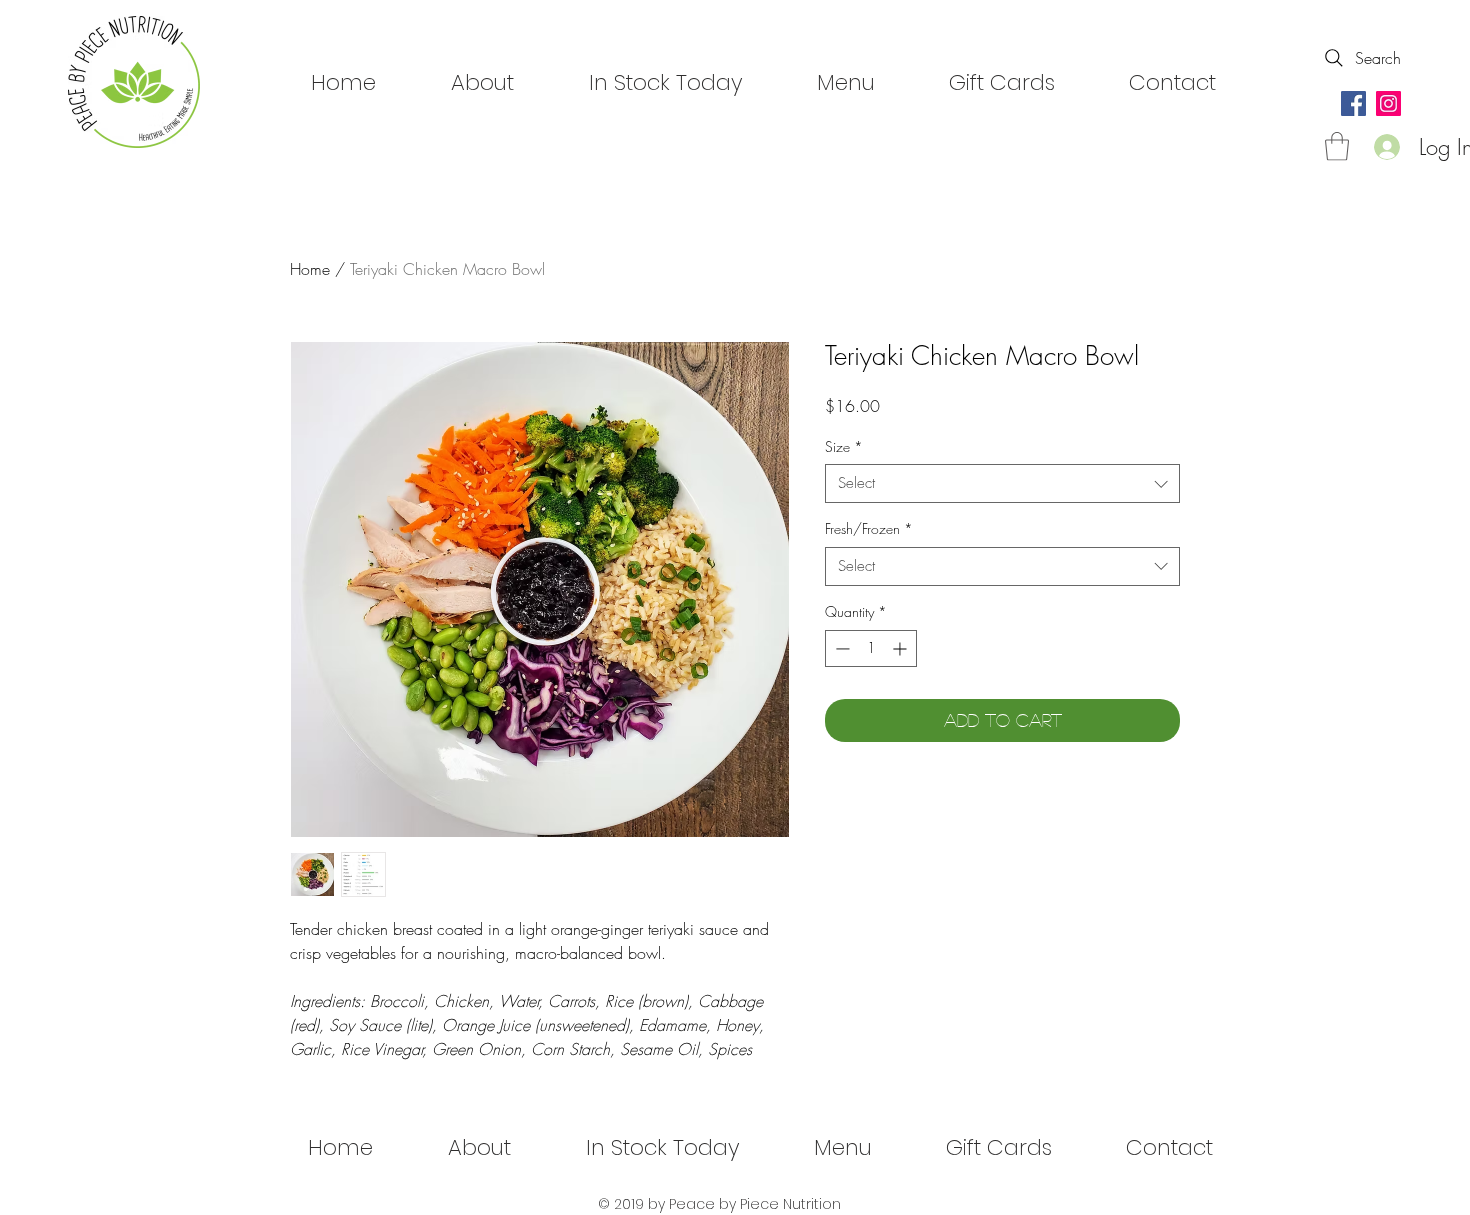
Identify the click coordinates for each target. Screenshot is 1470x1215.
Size (844, 446)
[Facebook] (1353, 103)
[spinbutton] (871, 648)
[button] (1337, 146)
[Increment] (901, 648)
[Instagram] (1388, 103)
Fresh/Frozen (869, 528)
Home (310, 269)
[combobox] (1002, 483)
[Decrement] (840, 648)
